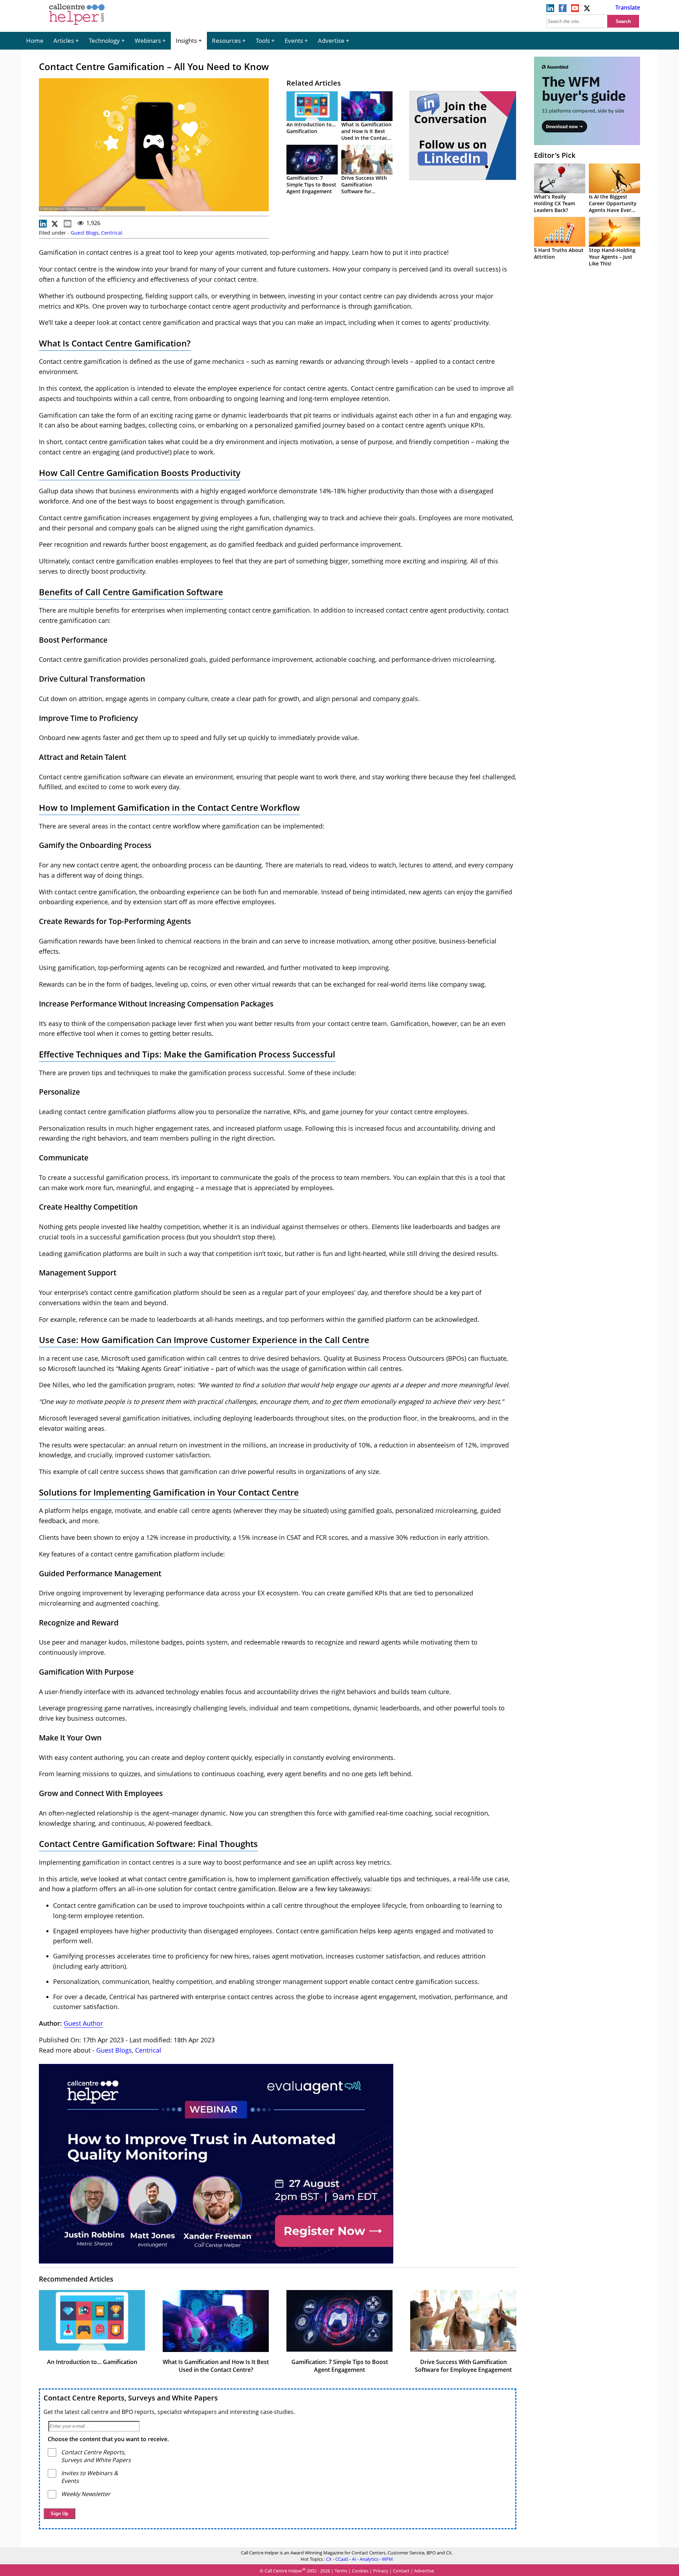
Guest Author (83, 2023)
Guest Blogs (85, 233)
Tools (263, 41)
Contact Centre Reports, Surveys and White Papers (131, 2398)
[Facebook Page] (563, 10)
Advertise (331, 41)
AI (354, 2559)
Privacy (381, 2571)
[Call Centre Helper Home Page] (77, 25)
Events (294, 41)
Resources (226, 41)
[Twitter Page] (587, 10)
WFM (387, 2559)
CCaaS (342, 2559)
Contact (401, 2571)
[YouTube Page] (575, 10)
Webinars (148, 41)
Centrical (112, 233)
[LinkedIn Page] (550, 10)
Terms (341, 2571)
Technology (104, 41)
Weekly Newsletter (86, 2494)
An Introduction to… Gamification (311, 128)
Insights (186, 41)
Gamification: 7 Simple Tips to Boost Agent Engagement (311, 185)
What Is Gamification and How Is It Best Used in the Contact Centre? (366, 134)
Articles (64, 41)
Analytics (369, 2559)
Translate (628, 7)
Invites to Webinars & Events (90, 2477)
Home (35, 41)
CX (329, 2559)
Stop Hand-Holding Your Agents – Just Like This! (612, 257)
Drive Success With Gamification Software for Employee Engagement (364, 191)
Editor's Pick (555, 155)
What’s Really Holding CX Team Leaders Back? (555, 203)
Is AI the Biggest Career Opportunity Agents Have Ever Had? (613, 207)
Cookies (360, 2571)
